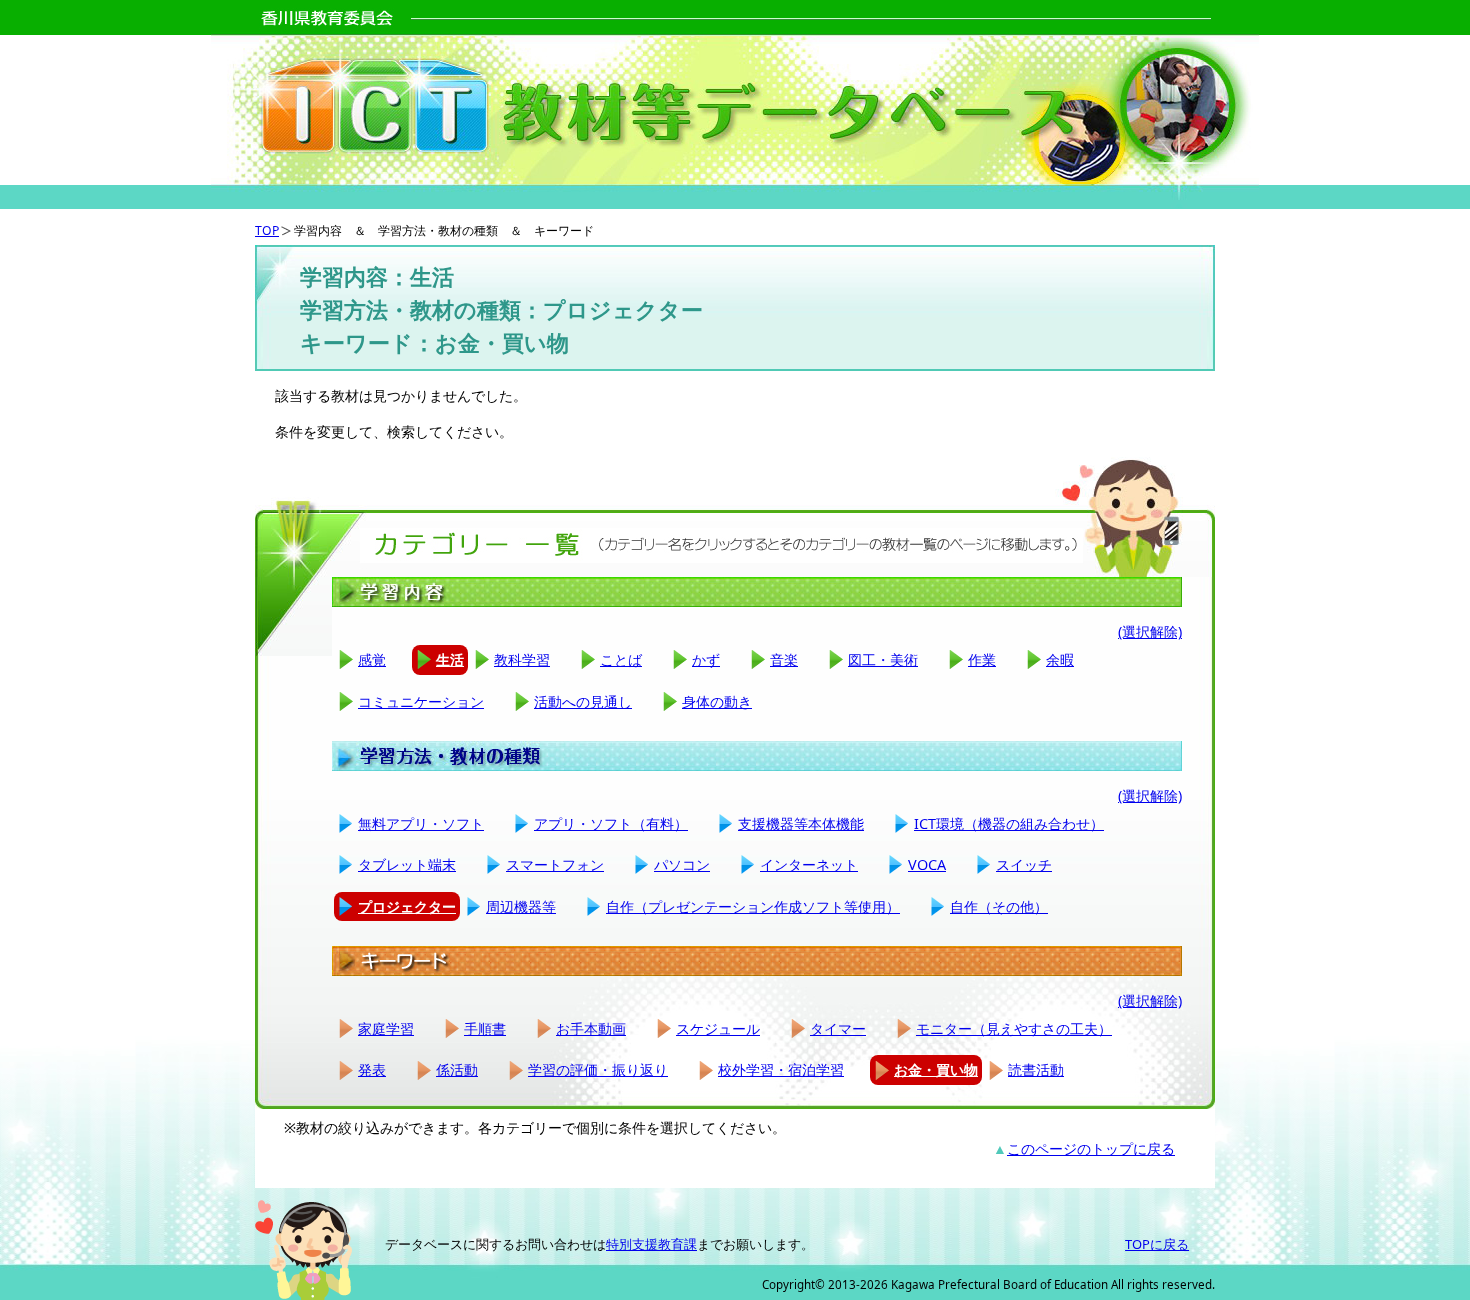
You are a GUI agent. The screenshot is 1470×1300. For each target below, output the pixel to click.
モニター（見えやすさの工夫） (1014, 1028)
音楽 (784, 659)
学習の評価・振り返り (598, 1069)
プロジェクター (407, 906)
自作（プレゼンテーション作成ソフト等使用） (753, 906)
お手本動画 (591, 1028)
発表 (372, 1069)
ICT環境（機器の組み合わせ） (1009, 823)
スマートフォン (555, 864)
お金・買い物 (936, 1069)
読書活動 (1036, 1069)
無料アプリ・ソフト (421, 823)
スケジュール (718, 1028)
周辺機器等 (521, 906)
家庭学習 (386, 1028)
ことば (621, 659)
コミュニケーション (421, 701)
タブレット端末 (407, 864)
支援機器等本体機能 (801, 823)
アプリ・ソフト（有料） (611, 823)
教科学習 (522, 659)
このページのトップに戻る (1091, 1148)
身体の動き (717, 701)
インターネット (809, 864)
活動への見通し (583, 701)
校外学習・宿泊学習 (781, 1069)
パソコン (682, 864)
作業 (982, 659)
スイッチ (1024, 864)
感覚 (372, 659)
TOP (267, 230)
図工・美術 (883, 659)
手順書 (485, 1028)
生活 (450, 659)
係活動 (457, 1069)
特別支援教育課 (651, 1244)
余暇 (1060, 659)
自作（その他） (999, 906)
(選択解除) (1150, 631)
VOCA (927, 864)
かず (706, 659)
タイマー (838, 1028)
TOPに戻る (1157, 1244)
